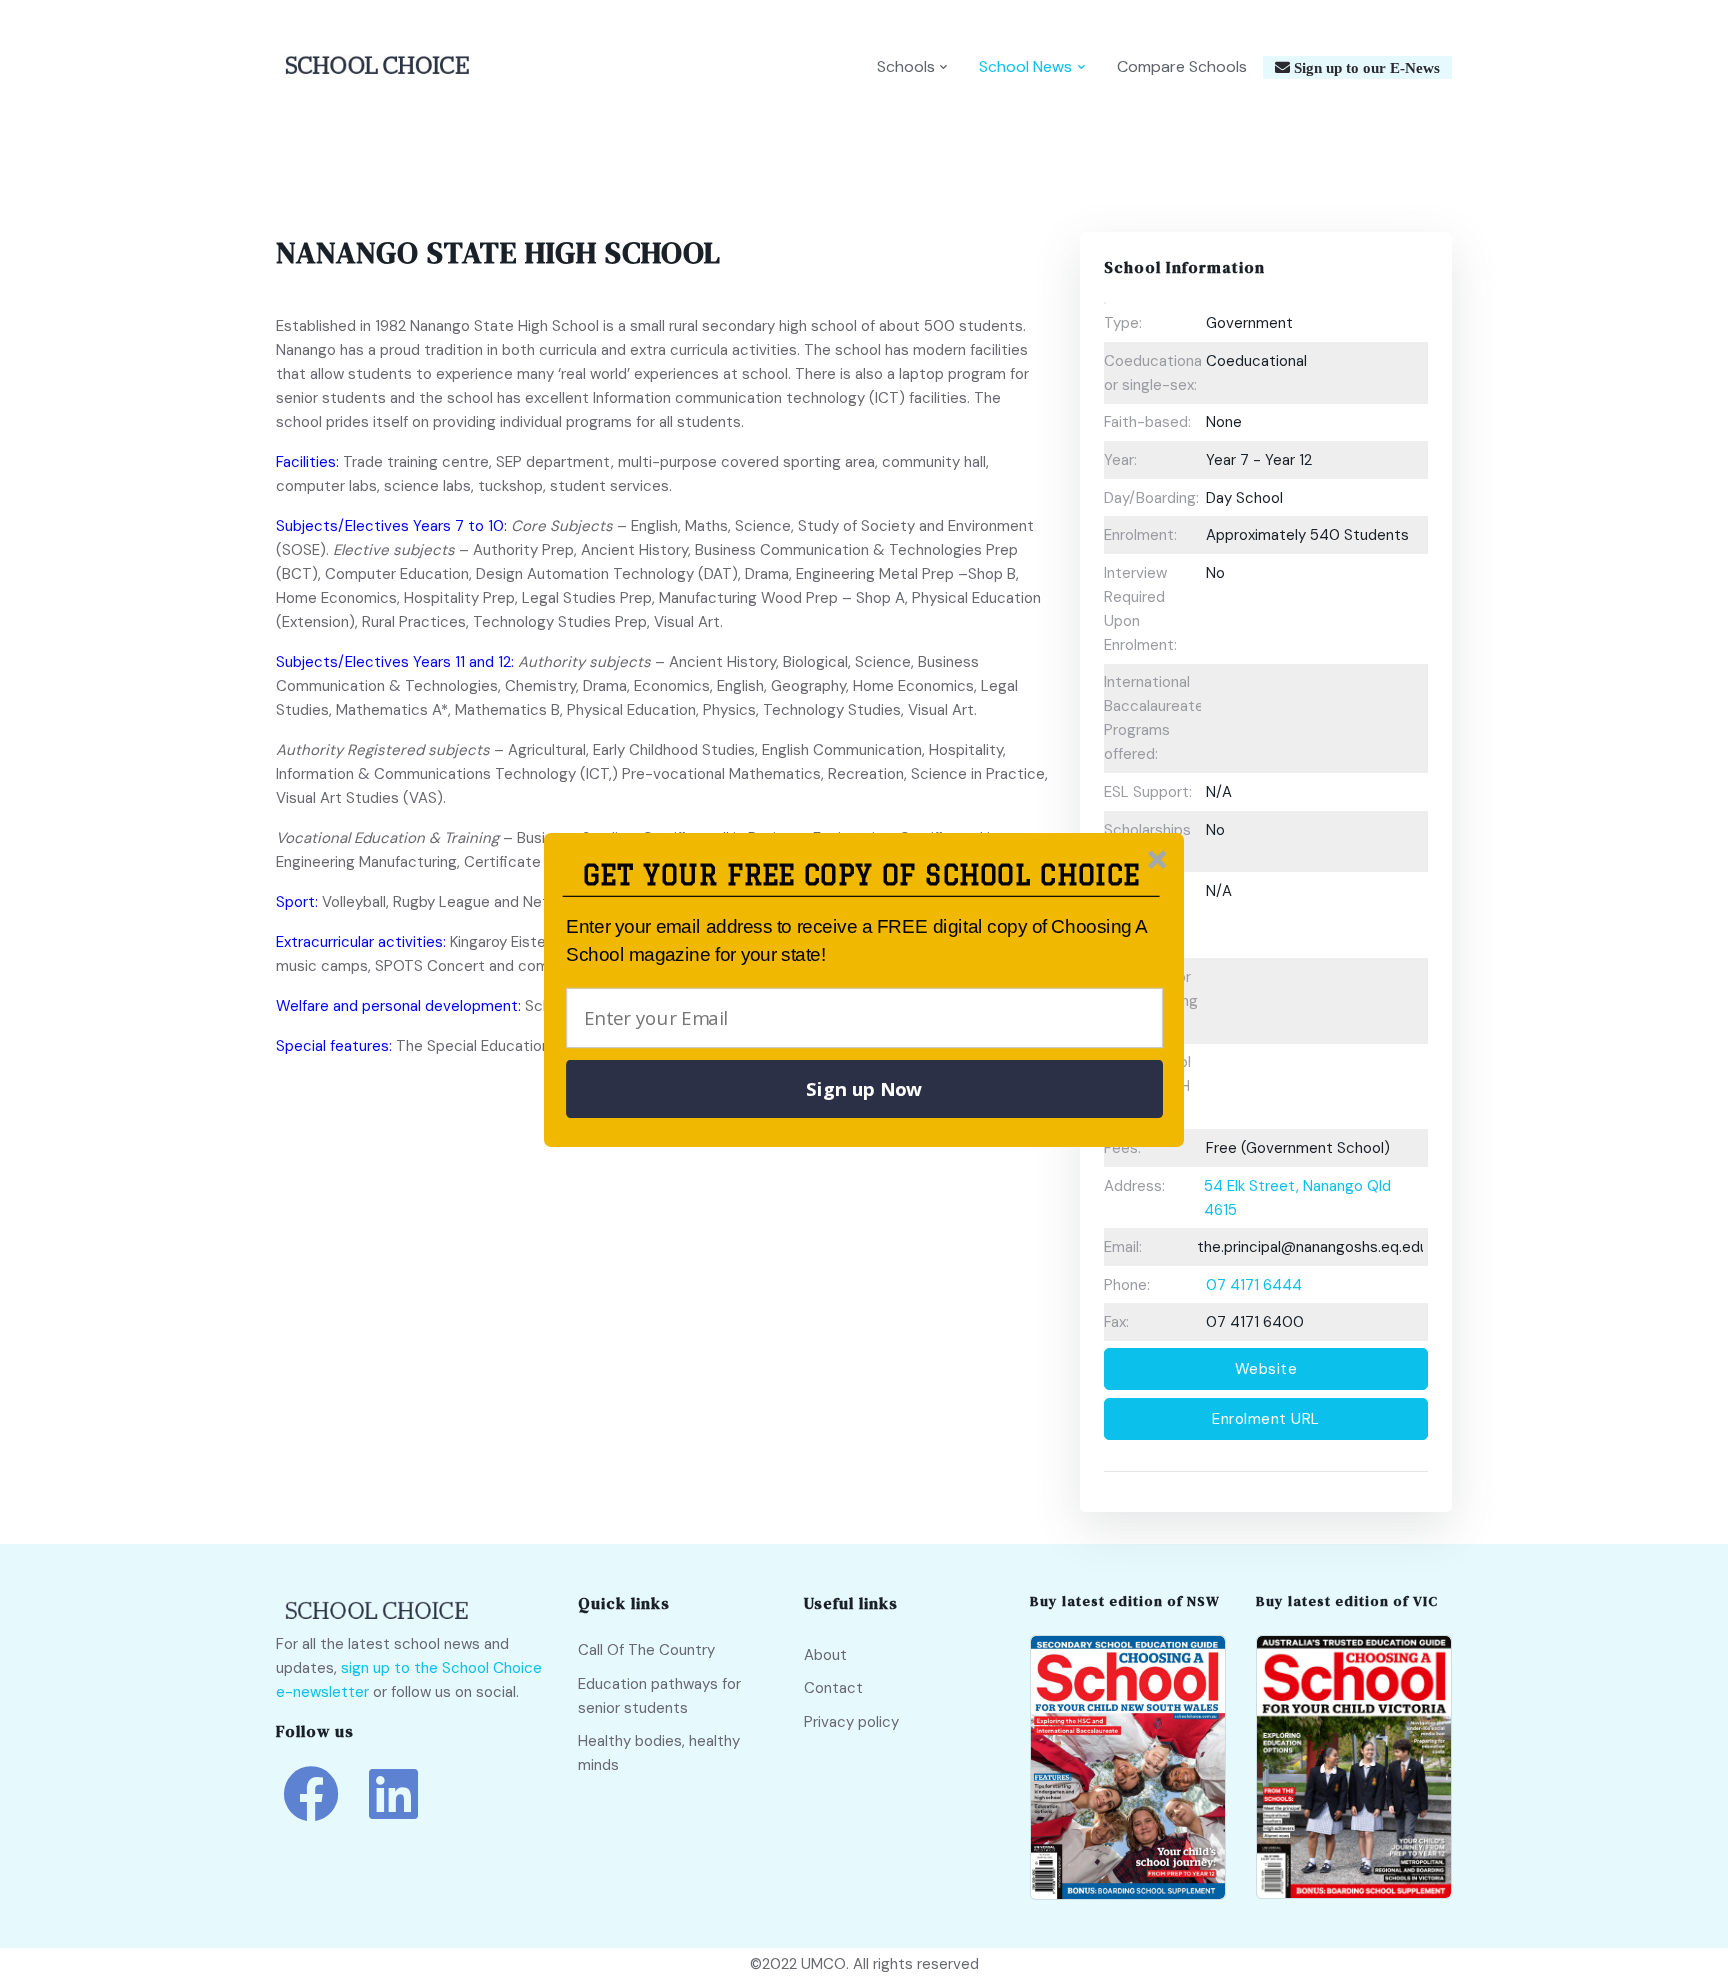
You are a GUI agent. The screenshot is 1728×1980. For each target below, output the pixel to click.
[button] (861, 875)
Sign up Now (864, 1089)
